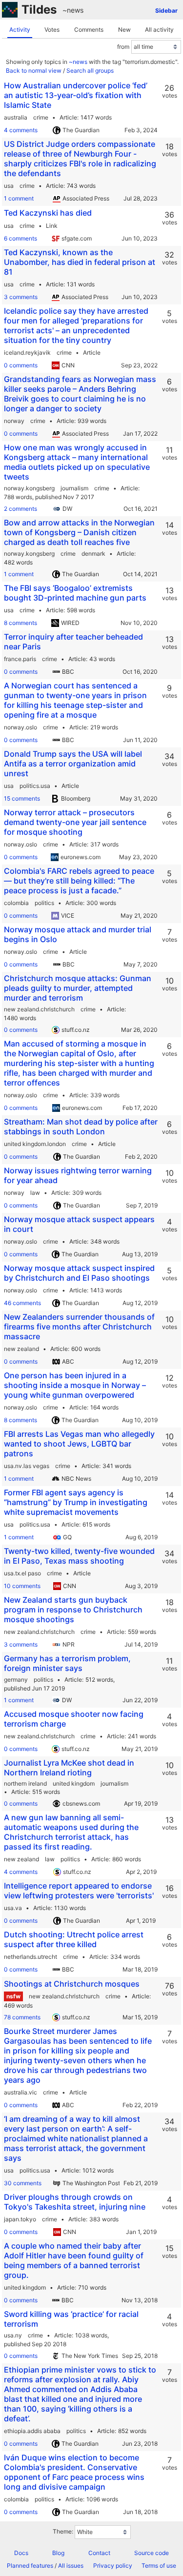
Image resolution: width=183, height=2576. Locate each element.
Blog (58, 2553)
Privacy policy (113, 2566)
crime (41, 117)
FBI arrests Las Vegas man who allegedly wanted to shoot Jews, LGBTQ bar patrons (79, 1444)
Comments (89, 30)
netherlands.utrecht (30, 1957)
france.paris (20, 659)
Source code (152, 2553)
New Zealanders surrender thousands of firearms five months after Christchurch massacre (79, 1327)
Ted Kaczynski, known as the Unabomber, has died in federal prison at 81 (80, 262)
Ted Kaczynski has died (48, 213)
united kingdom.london (35, 1144)
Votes (52, 30)
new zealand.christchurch (39, 1009)
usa (9, 186)
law (35, 1193)
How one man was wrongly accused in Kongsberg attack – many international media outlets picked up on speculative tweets (77, 462)
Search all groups (90, 70)
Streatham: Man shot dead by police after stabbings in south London (81, 1127)
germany (16, 1680)
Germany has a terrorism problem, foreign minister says (67, 1663)
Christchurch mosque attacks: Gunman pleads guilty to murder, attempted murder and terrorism (78, 988)
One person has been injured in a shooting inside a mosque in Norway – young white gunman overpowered (75, 1385)
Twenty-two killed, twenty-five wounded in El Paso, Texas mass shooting (79, 1556)
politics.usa (35, 786)
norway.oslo (20, 727)
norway (14, 421)
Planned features (30, 2566)
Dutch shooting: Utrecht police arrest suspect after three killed (74, 1939)
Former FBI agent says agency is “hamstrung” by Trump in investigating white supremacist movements (76, 1502)
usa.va (13, 1908)
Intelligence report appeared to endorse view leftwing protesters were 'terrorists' (79, 1891)
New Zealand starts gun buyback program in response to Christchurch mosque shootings (73, 1610)
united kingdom (74, 1783)
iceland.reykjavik (27, 352)
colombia (16, 903)
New (124, 30)
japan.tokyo (20, 2219)
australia (16, 117)
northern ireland (25, 1783)
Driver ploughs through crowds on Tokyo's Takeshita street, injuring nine (75, 2202)
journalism (74, 488)
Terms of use (159, 2566)
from (123, 47)
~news (73, 10)
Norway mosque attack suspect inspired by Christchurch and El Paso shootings (79, 1273)
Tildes (39, 10)
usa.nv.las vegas (27, 1466)
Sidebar (166, 10)
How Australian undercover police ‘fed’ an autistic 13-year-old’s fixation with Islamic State (76, 95)
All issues (71, 2566)
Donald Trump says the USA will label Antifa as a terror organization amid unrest (73, 764)
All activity (159, 30)
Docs (21, 2553)
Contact (99, 2553)
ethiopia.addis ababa (32, 2431)
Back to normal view (34, 70)
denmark (93, 553)
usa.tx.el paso (22, 1573)
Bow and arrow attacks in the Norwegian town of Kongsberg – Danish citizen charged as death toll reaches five (79, 532)
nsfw (13, 1996)
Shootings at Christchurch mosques (72, 1984)
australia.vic (20, 2092)
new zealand (21, 1349)
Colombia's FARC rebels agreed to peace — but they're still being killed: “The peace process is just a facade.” (79, 881)
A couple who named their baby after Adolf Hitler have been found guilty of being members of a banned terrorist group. (74, 2260)
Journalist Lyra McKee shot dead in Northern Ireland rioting (69, 1768)
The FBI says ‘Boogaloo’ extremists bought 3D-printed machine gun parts (75, 593)
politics (44, 903)
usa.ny (13, 2335)
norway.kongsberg (29, 488)
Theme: (63, 2531)
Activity (20, 30)
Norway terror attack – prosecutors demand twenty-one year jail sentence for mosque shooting (75, 822)
